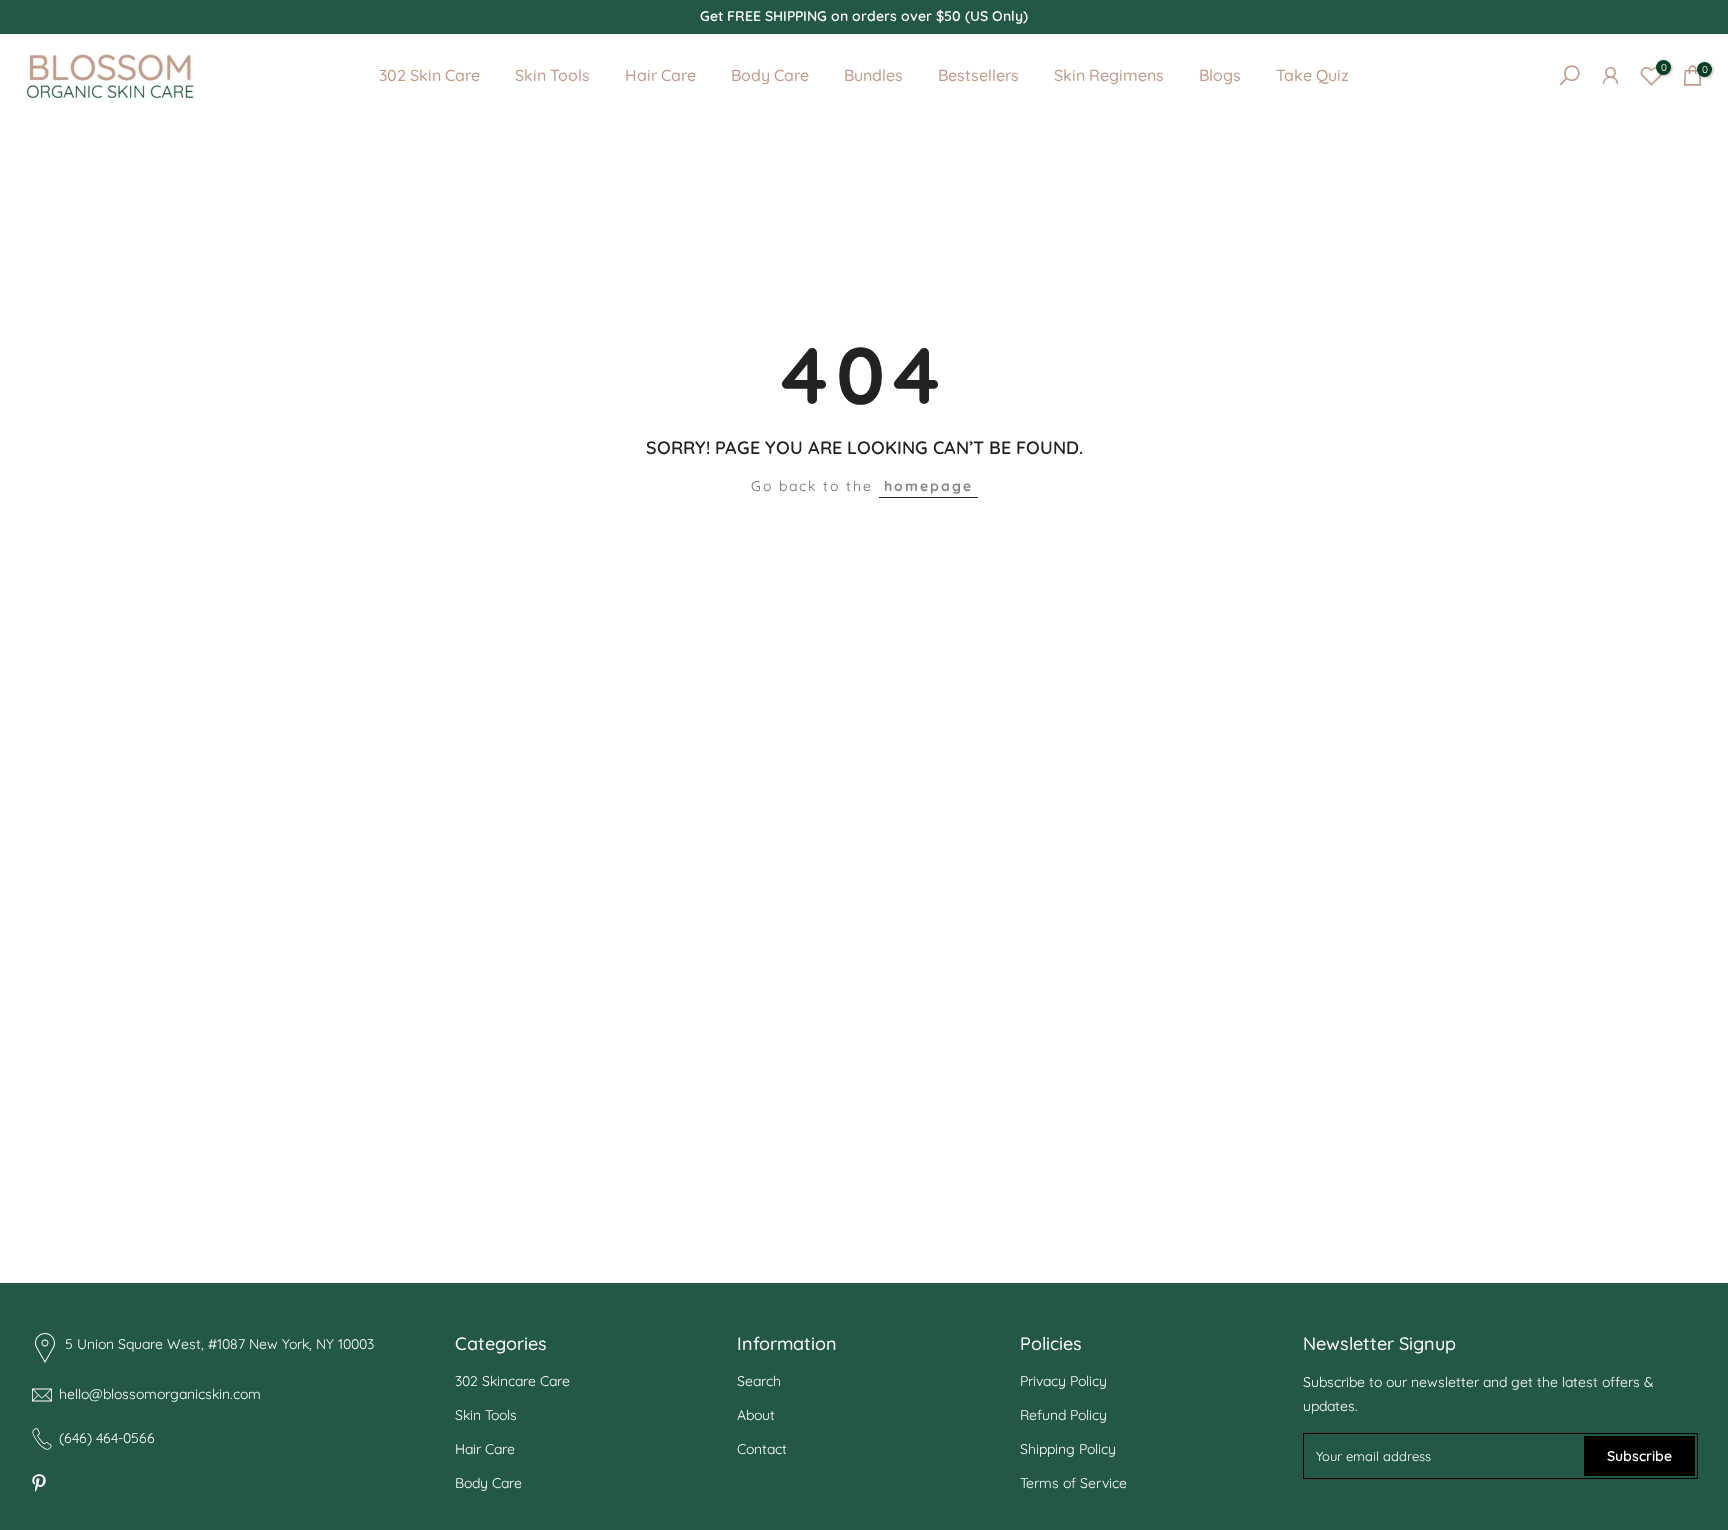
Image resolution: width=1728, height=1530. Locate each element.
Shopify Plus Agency (220, 1436)
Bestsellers (978, 75)
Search (759, 1381)
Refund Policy (1063, 1415)
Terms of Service (1073, 1482)
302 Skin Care (429, 75)
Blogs (1220, 75)
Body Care (770, 75)
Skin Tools (552, 75)
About (756, 1415)
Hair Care (660, 75)
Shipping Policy (1068, 1448)
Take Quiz (1312, 75)
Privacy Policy (1063, 1381)
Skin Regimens (1109, 75)
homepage (928, 486)
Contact (762, 1448)
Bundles (873, 75)
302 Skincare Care (512, 1381)
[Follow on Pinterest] (39, 1483)
